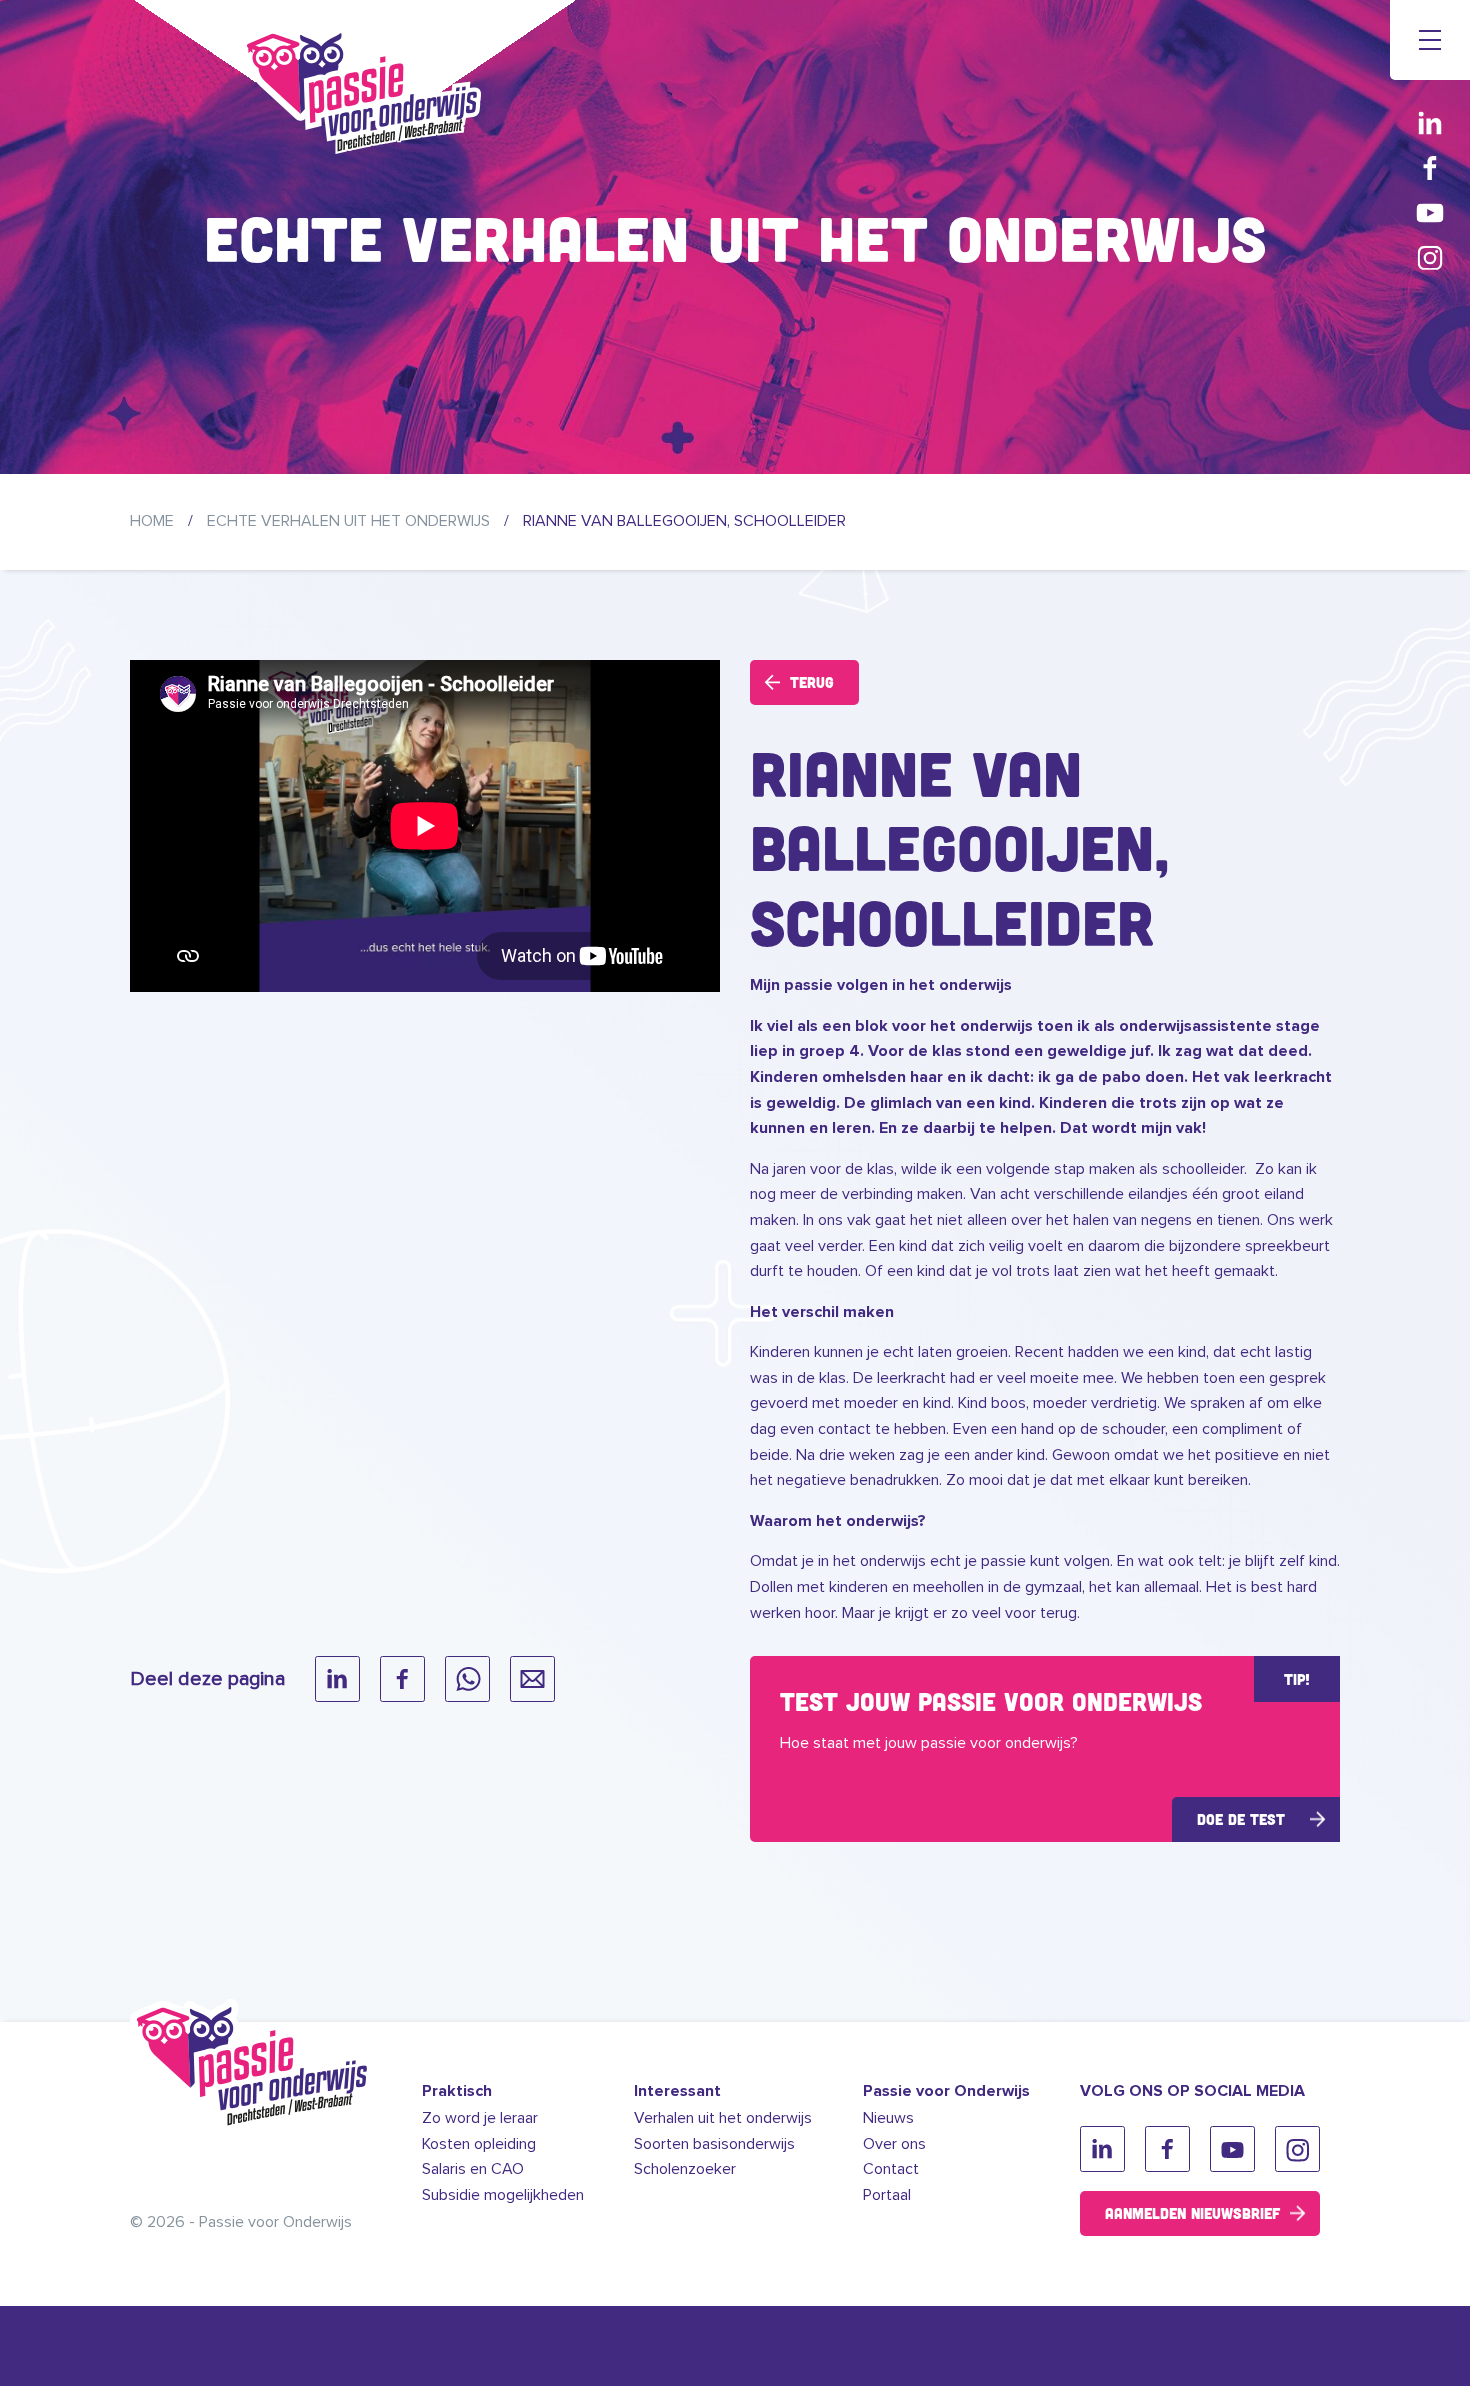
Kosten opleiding (479, 2144)
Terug (812, 682)
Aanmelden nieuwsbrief (1192, 2213)
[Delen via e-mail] (532, 1679)
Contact (891, 2169)
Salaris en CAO (473, 2169)
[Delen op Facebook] (402, 1679)
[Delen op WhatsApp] (467, 1679)
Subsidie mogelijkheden (503, 2195)
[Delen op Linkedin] (337, 1679)
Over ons (894, 2144)
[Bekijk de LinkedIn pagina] (1430, 122)
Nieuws (888, 2118)
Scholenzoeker (685, 2169)
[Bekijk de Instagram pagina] (1430, 257)
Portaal (887, 2195)
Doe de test (1241, 1819)
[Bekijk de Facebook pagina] (1430, 167)
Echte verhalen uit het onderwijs (348, 521)
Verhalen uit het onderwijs (723, 2118)
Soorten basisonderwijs (714, 2144)
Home (152, 521)
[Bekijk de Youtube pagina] (1430, 212)
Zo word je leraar (480, 2118)
